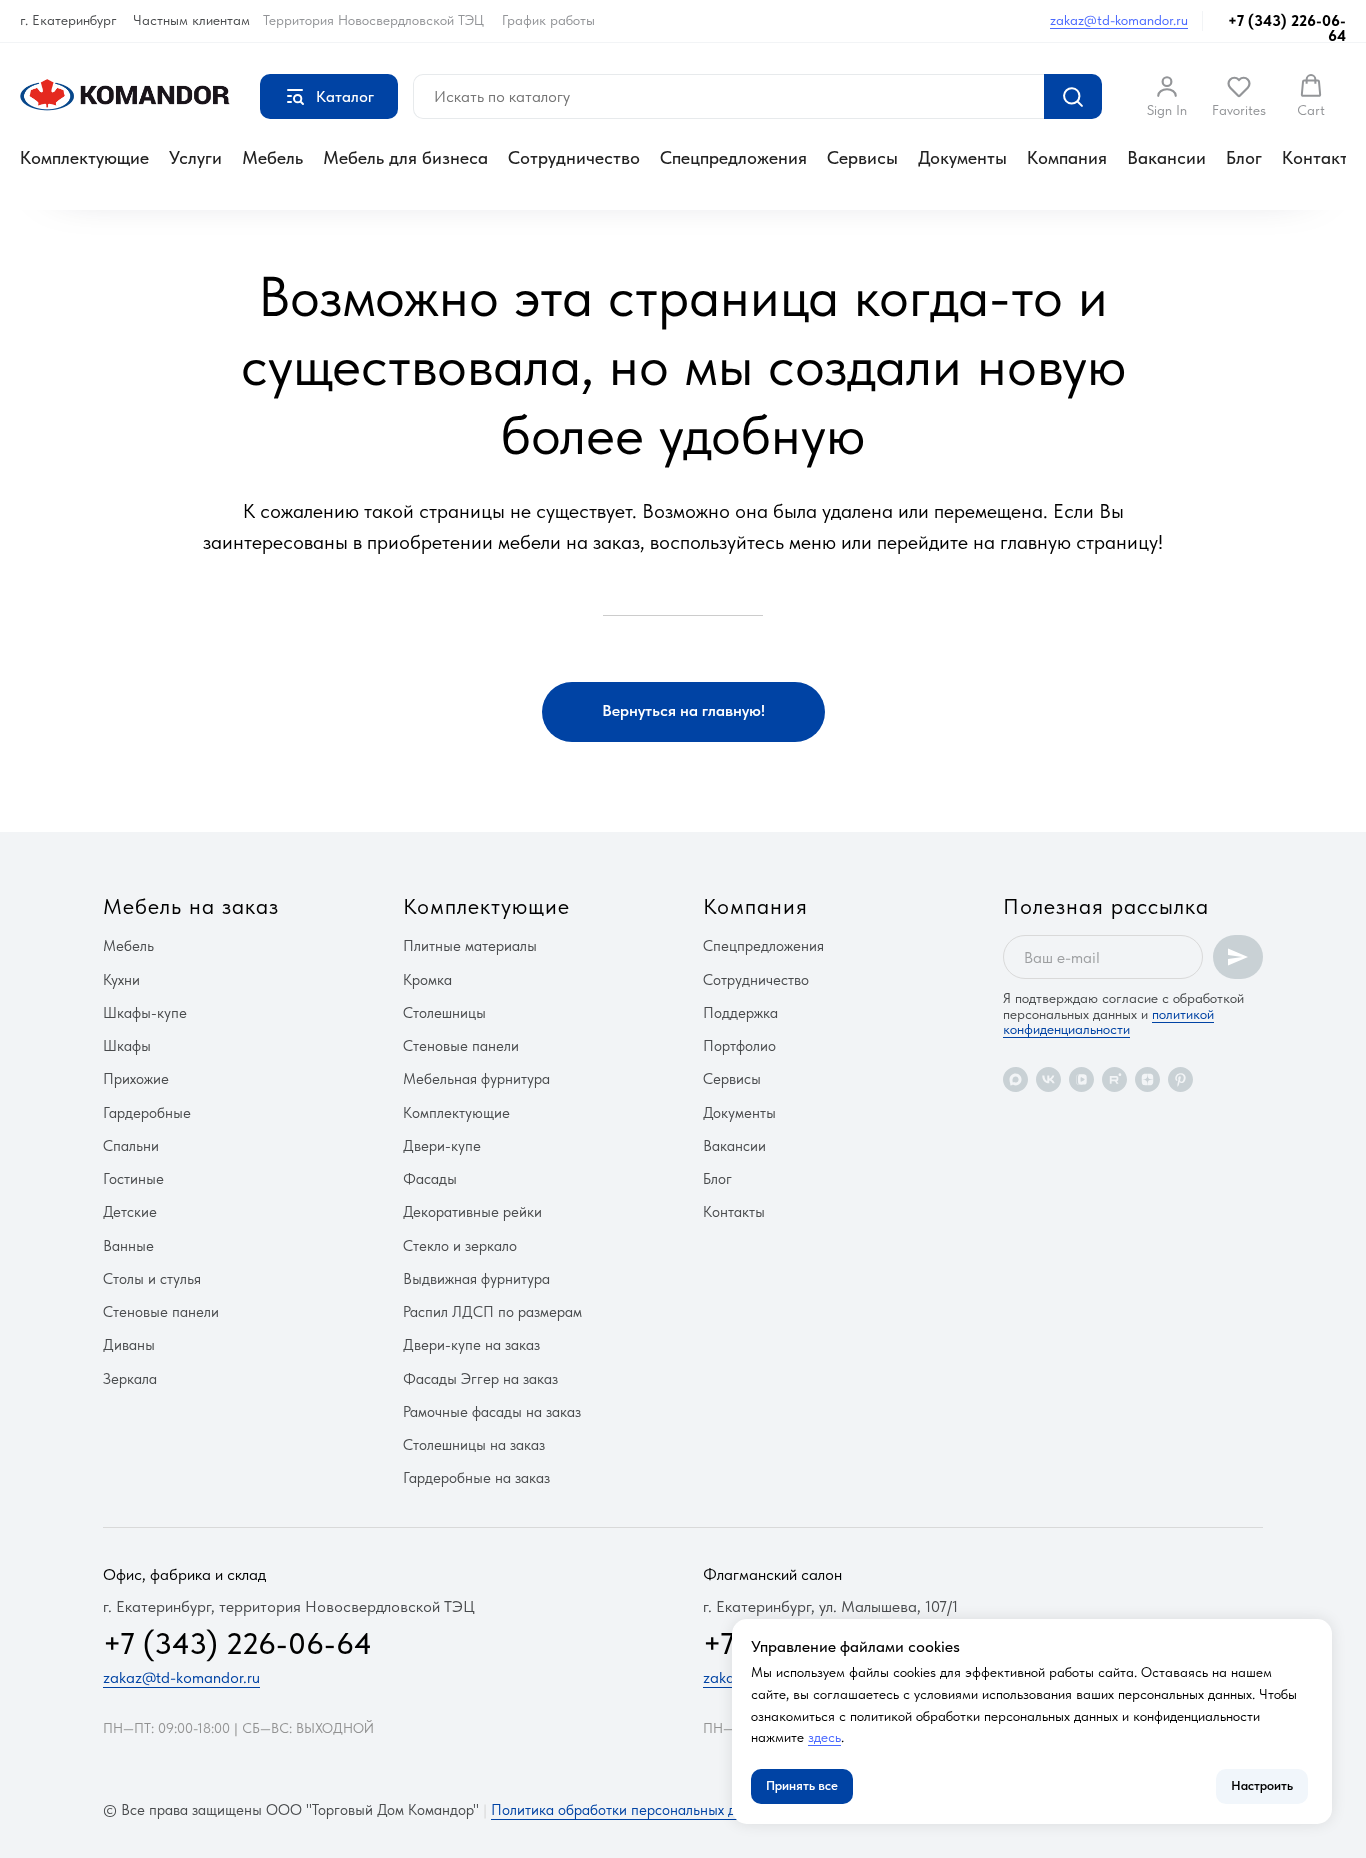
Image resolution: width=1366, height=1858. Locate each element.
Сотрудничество (574, 157)
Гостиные (133, 1179)
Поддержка (740, 1013)
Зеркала (130, 1379)
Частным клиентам (191, 20)
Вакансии (1166, 157)
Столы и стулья (152, 1279)
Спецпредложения (733, 157)
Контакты (1321, 157)
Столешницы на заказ (474, 1445)
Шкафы (127, 1046)
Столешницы (444, 1013)
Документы (962, 157)
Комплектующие (84, 157)
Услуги (195, 157)
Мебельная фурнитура (476, 1079)
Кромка (427, 980)
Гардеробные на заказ (476, 1478)
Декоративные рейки (472, 1212)
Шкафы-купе (145, 1013)
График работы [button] (548, 20)
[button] (1167, 96)
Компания (1067, 157)
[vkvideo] (1081, 1079)
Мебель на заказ (191, 906)
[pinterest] (1180, 1079)
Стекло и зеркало (460, 1246)
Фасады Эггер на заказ (480, 1379)
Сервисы (862, 157)
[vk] (1048, 1079)
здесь (824, 1737)
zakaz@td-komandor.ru (1119, 20)
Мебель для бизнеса (405, 157)
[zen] (1147, 1079)
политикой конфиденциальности (1108, 1021)
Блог (1244, 157)
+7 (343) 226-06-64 (1287, 28)
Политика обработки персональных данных (633, 1810)
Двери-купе (442, 1146)
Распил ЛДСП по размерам (492, 1312)
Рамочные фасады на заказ (492, 1412)
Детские (130, 1212)
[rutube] (1114, 1079)
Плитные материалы (470, 946)
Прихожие (136, 1079)
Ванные (128, 1246)
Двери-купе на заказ (471, 1345)
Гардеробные (147, 1113)
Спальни (131, 1146)
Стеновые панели (161, 1312)
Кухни (121, 980)
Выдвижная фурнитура (476, 1279)
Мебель (272, 157)
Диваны (129, 1345)
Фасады (430, 1179)
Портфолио (739, 1046)
